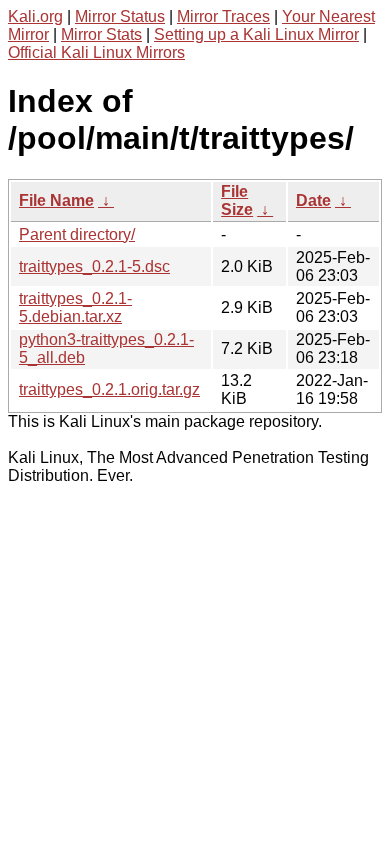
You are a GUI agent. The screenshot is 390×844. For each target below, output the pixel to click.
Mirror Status (120, 16)
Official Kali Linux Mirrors (96, 52)
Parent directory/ (77, 234)
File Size (237, 200)
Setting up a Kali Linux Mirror (256, 34)
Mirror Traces (223, 16)
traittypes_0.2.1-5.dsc (94, 266)
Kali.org (35, 16)
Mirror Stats (101, 34)
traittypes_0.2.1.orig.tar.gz (109, 389)
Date (313, 200)
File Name (56, 200)
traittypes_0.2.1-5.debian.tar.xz (75, 307)
